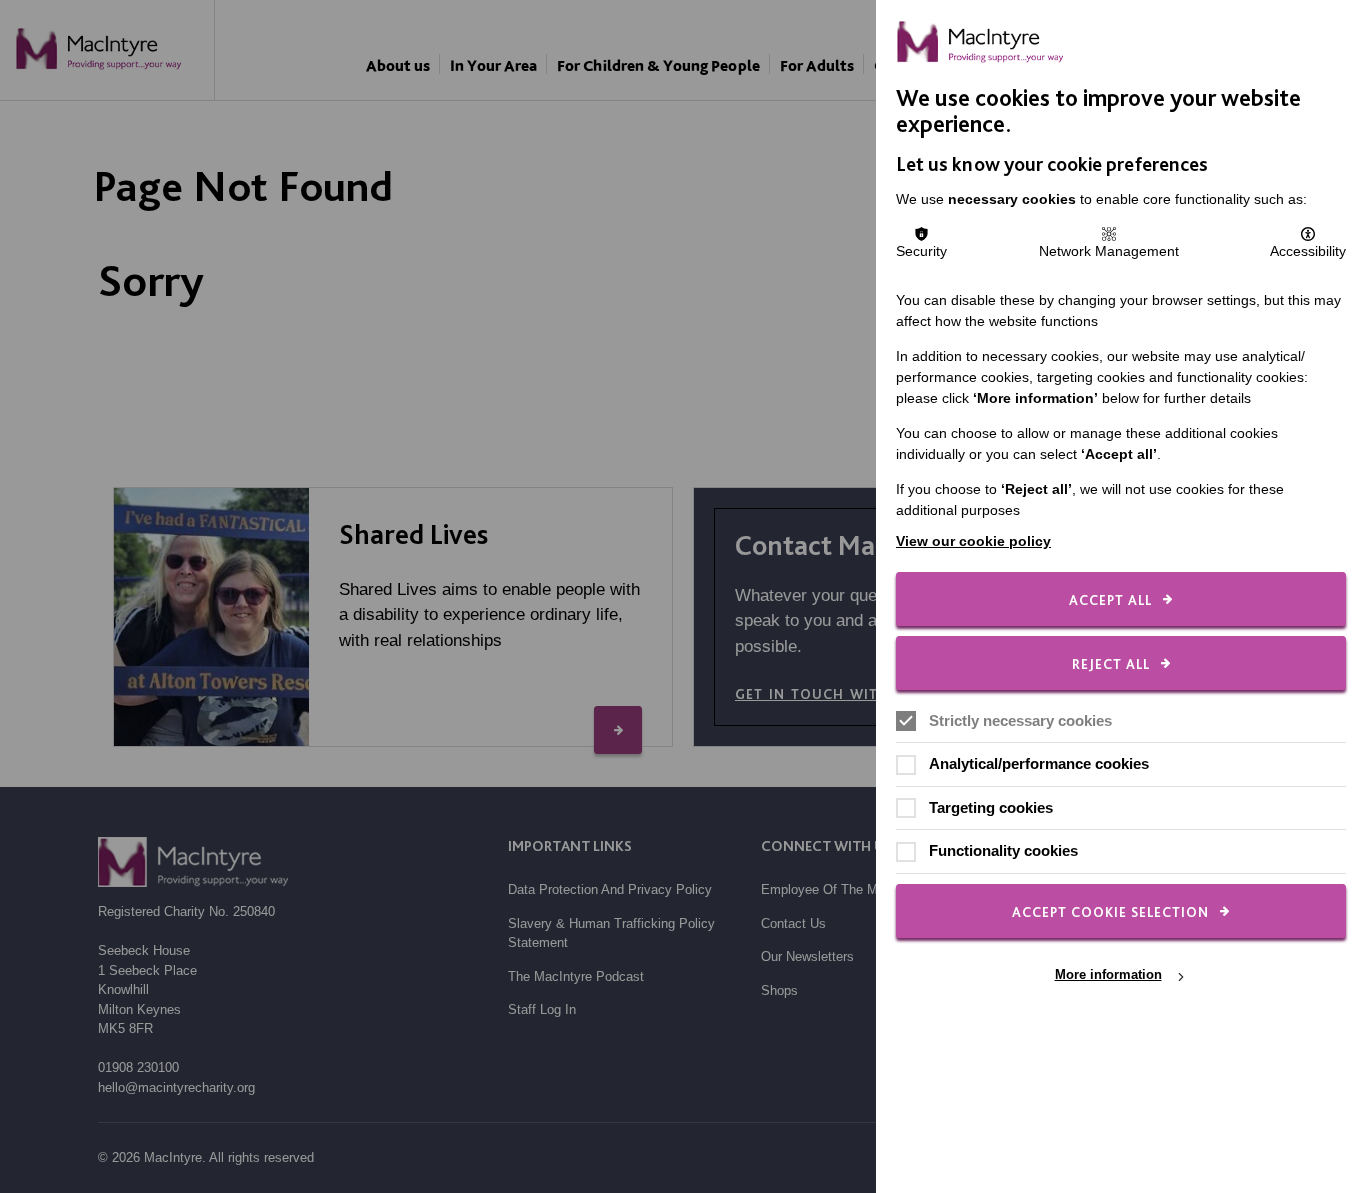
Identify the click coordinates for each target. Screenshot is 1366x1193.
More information (1108, 975)
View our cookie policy (973, 541)
